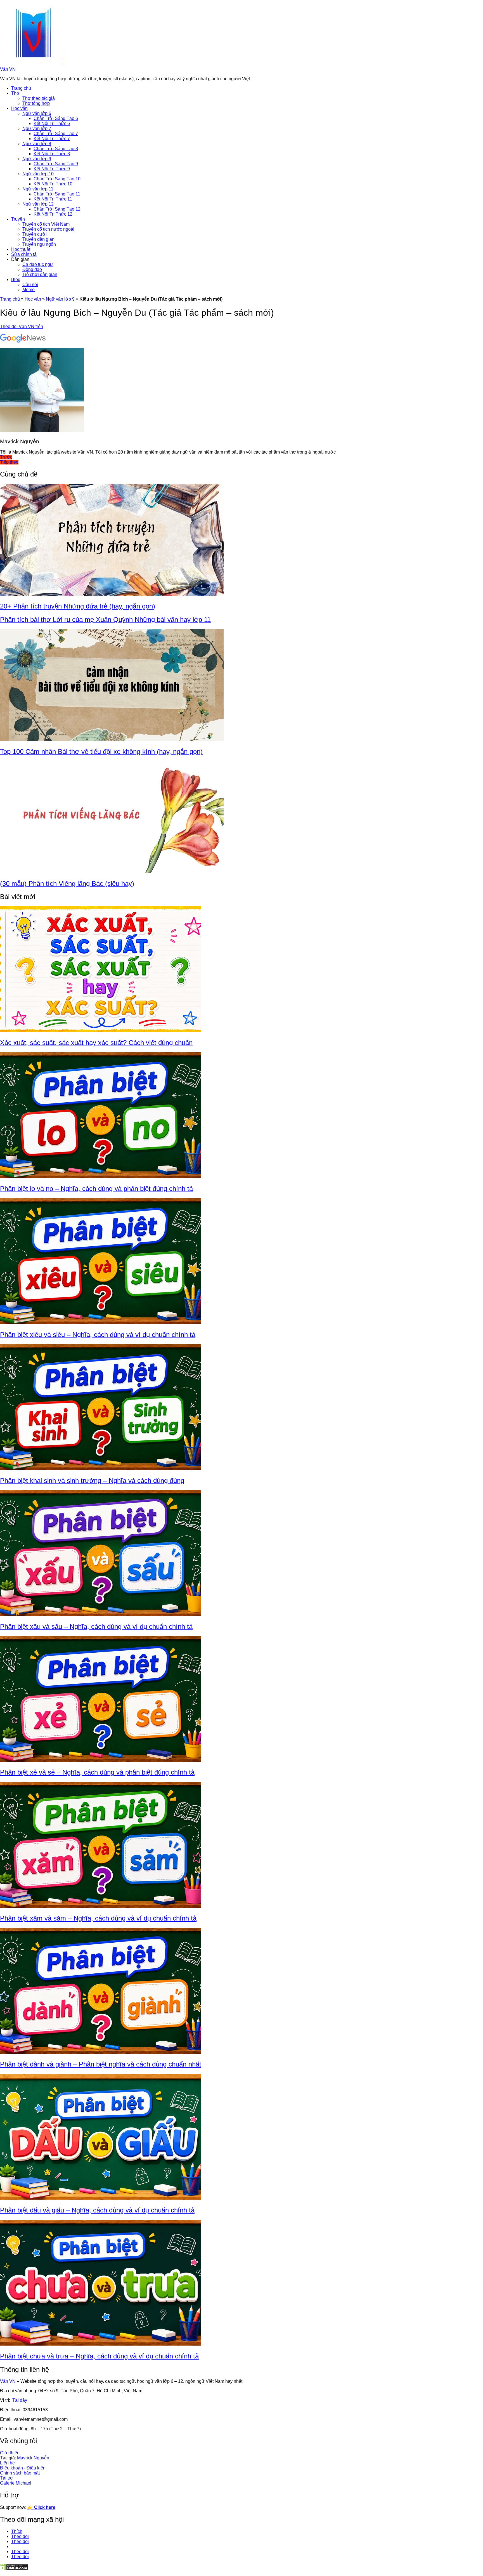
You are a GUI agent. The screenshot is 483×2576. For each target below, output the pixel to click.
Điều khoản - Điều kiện (23, 2468)
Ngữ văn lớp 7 (37, 128)
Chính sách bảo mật (20, 2473)
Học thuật (21, 249)
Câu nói (30, 285)
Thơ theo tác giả (39, 98)
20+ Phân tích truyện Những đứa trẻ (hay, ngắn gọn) (78, 606)
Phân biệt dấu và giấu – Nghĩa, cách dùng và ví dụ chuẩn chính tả (97, 2210)
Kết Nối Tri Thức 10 (53, 184)
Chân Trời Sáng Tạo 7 (56, 134)
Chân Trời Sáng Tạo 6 (56, 118)
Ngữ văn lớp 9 (37, 159)
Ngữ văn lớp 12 (38, 204)
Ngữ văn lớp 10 (38, 174)
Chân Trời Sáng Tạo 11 (57, 194)
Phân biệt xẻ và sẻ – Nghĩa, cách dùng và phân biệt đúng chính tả (97, 1772)
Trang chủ (21, 88)
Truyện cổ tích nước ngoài (48, 229)
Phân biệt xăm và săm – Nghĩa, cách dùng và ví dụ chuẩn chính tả (98, 1918)
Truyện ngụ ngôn (39, 244)
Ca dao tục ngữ (38, 264)
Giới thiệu (10, 2453)
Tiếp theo (9, 462)
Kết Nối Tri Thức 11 (53, 199)
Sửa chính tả (24, 254)
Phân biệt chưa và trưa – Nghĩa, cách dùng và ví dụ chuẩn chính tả (99, 2356)
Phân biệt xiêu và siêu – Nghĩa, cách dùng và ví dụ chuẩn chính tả (98, 1335)
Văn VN (8, 69)
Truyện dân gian (38, 239)
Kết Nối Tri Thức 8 (52, 154)
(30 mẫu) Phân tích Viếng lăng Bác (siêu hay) (67, 884)
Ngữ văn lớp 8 (37, 144)
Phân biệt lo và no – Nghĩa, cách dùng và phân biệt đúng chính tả (96, 1189)
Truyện (18, 219)
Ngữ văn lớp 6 (37, 113)
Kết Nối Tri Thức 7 (52, 139)
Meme (29, 290)
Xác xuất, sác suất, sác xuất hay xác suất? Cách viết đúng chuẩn (96, 1043)
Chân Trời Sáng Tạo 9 (56, 164)
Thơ (15, 93)
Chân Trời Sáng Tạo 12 (57, 209)
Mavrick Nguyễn (33, 2458)
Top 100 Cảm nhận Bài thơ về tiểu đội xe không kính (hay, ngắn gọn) (101, 752)
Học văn (19, 108)
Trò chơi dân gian (40, 274)
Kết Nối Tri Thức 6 (52, 123)
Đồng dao (32, 269)
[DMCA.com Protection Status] (14, 2569)
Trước (6, 457)
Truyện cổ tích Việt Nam (46, 224)
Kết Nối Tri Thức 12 (53, 214)
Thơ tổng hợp (36, 103)
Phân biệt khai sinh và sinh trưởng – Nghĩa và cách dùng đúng (92, 1481)
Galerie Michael (16, 2483)
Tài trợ (7, 2478)
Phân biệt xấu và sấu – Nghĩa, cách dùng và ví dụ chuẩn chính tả (96, 1626)
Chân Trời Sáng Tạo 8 (56, 149)
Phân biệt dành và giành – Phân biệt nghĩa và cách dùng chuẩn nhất (101, 2064)
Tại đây (20, 2400)
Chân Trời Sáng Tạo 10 (57, 179)
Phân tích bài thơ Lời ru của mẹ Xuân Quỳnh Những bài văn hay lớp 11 (105, 620)
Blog (16, 279)
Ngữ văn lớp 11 (38, 189)
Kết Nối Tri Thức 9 (52, 169)
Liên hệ (7, 2463)
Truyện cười (35, 234)
